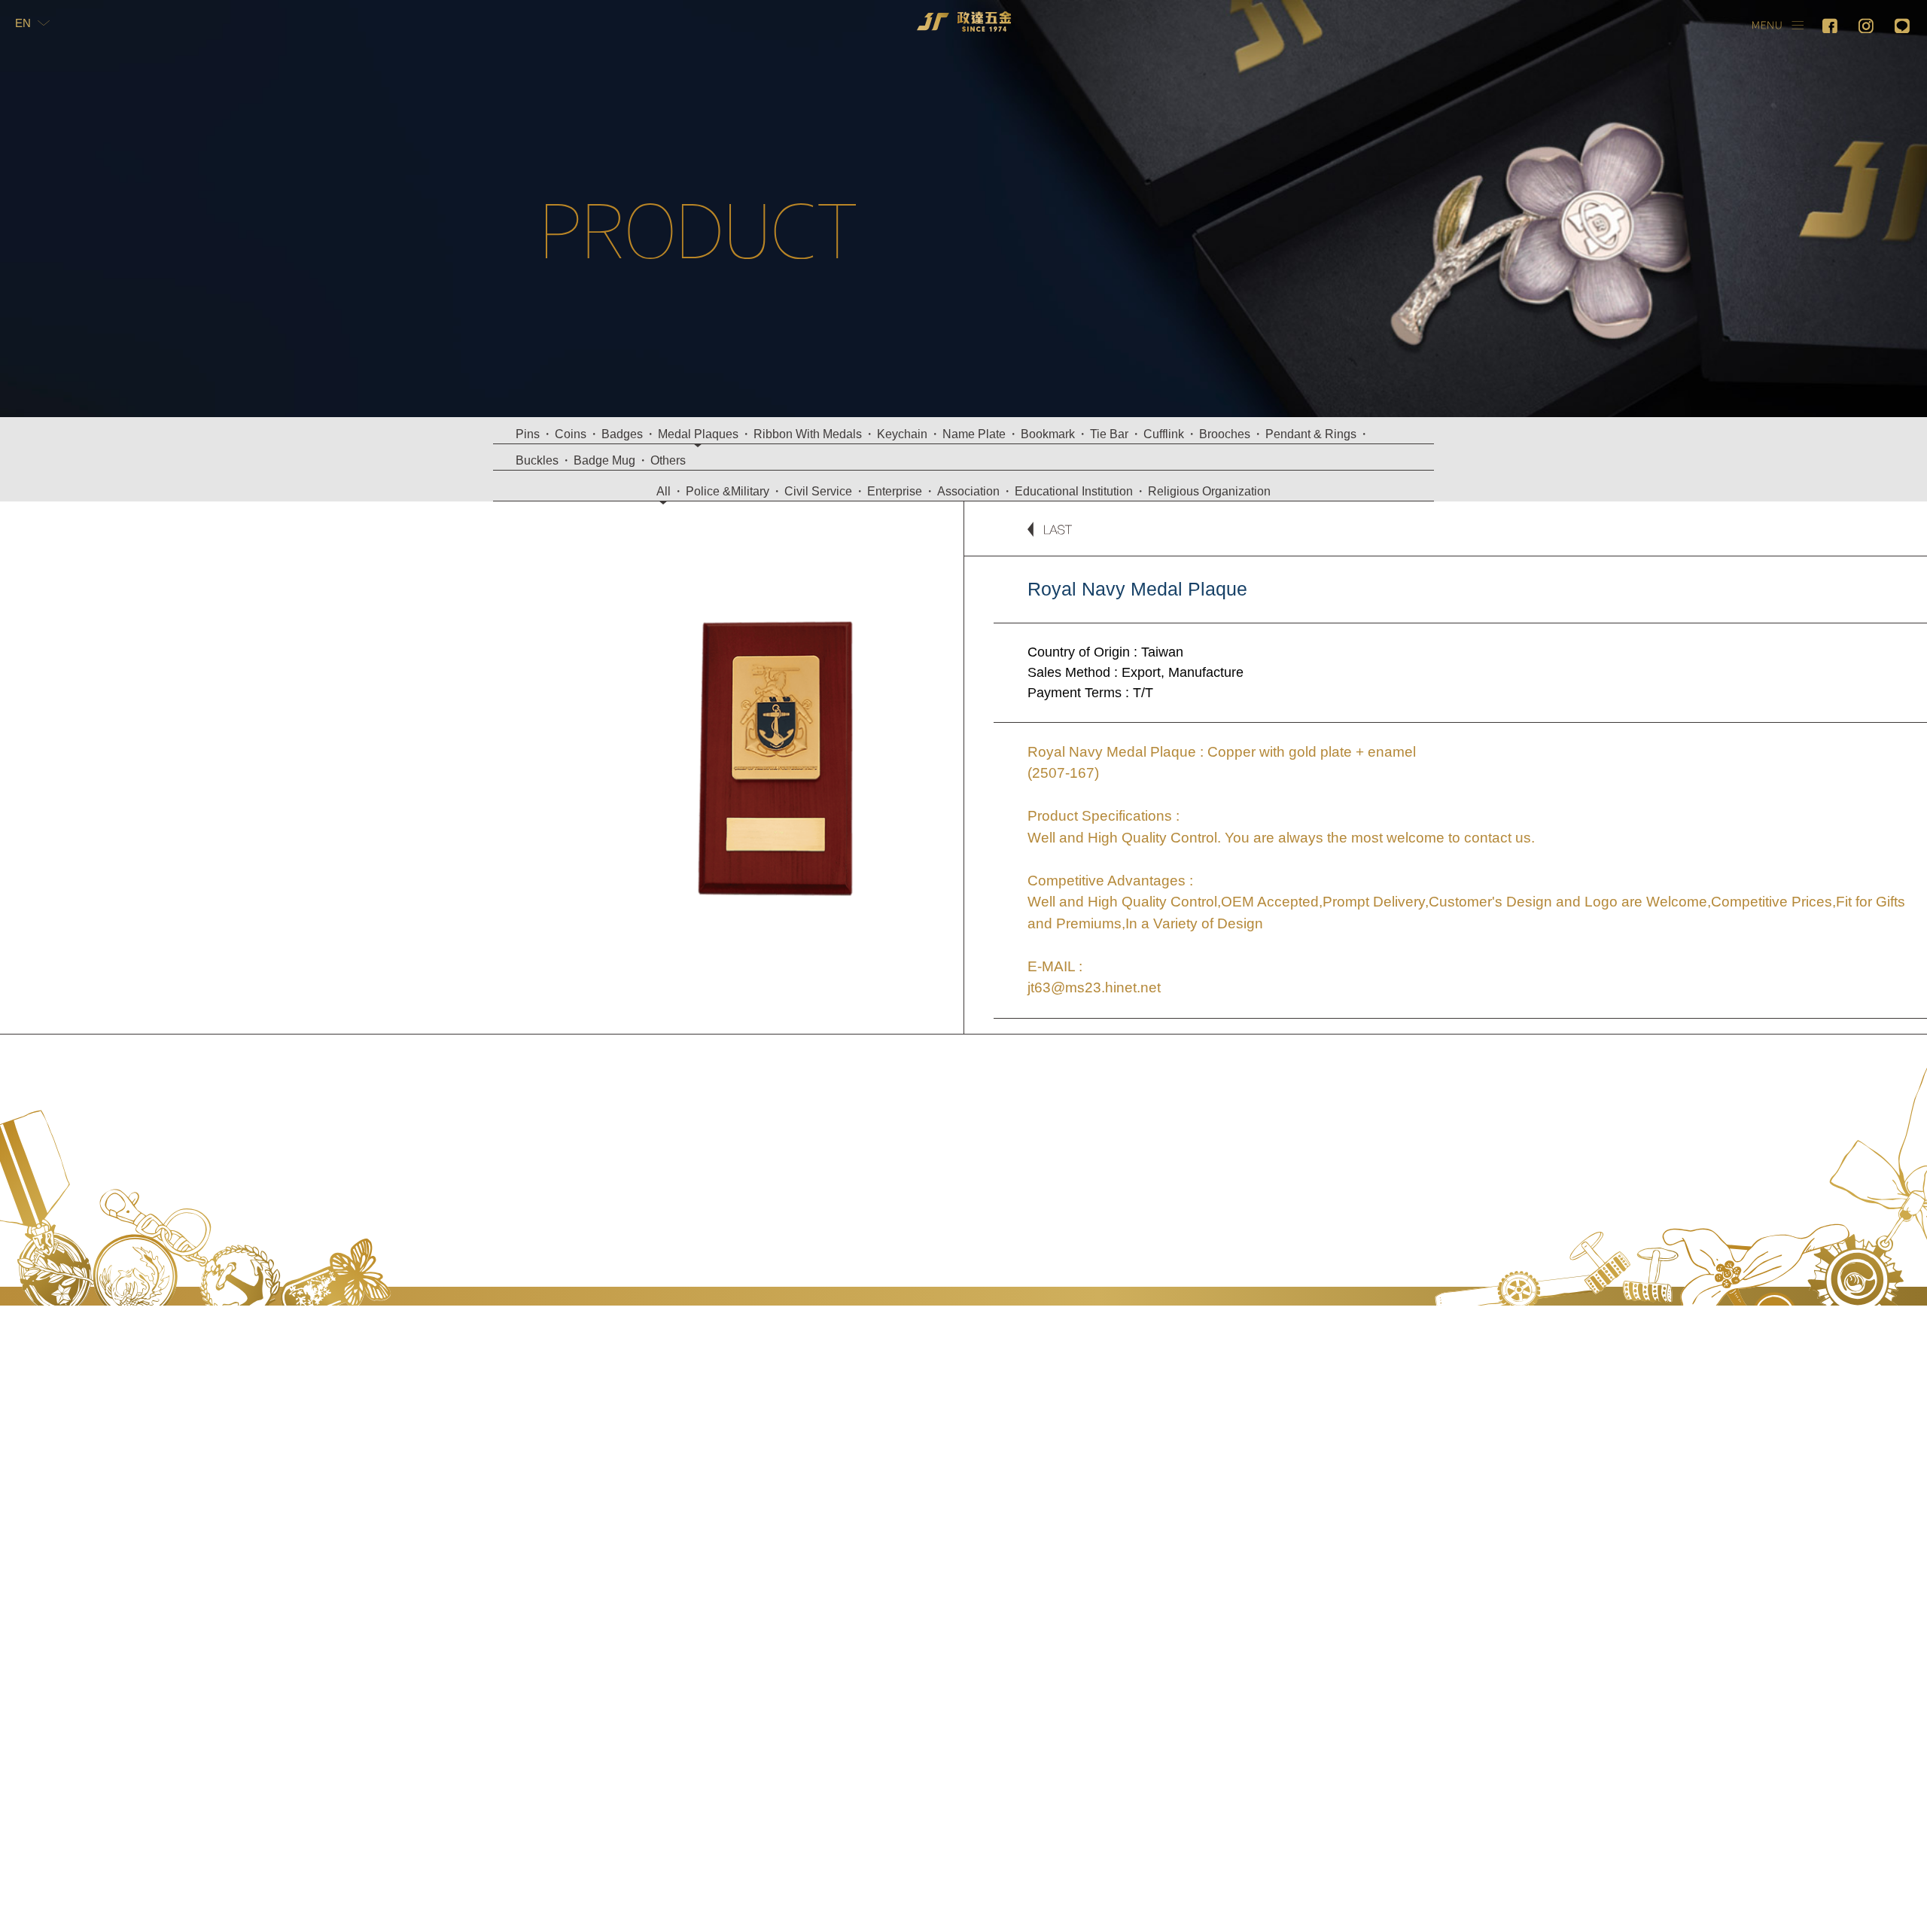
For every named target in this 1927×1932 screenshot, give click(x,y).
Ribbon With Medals (808, 434)
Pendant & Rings (1311, 434)
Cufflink (1164, 434)
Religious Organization (1209, 491)
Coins (571, 434)
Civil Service (818, 491)
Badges (622, 434)
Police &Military (728, 491)
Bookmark (1048, 434)
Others (668, 460)
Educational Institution (1074, 491)
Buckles (537, 460)
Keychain (902, 434)
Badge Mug (604, 460)
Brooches (1225, 434)
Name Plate (974, 434)
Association (968, 491)
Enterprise (895, 491)
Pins (528, 434)
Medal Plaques (698, 434)
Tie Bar (1109, 434)
